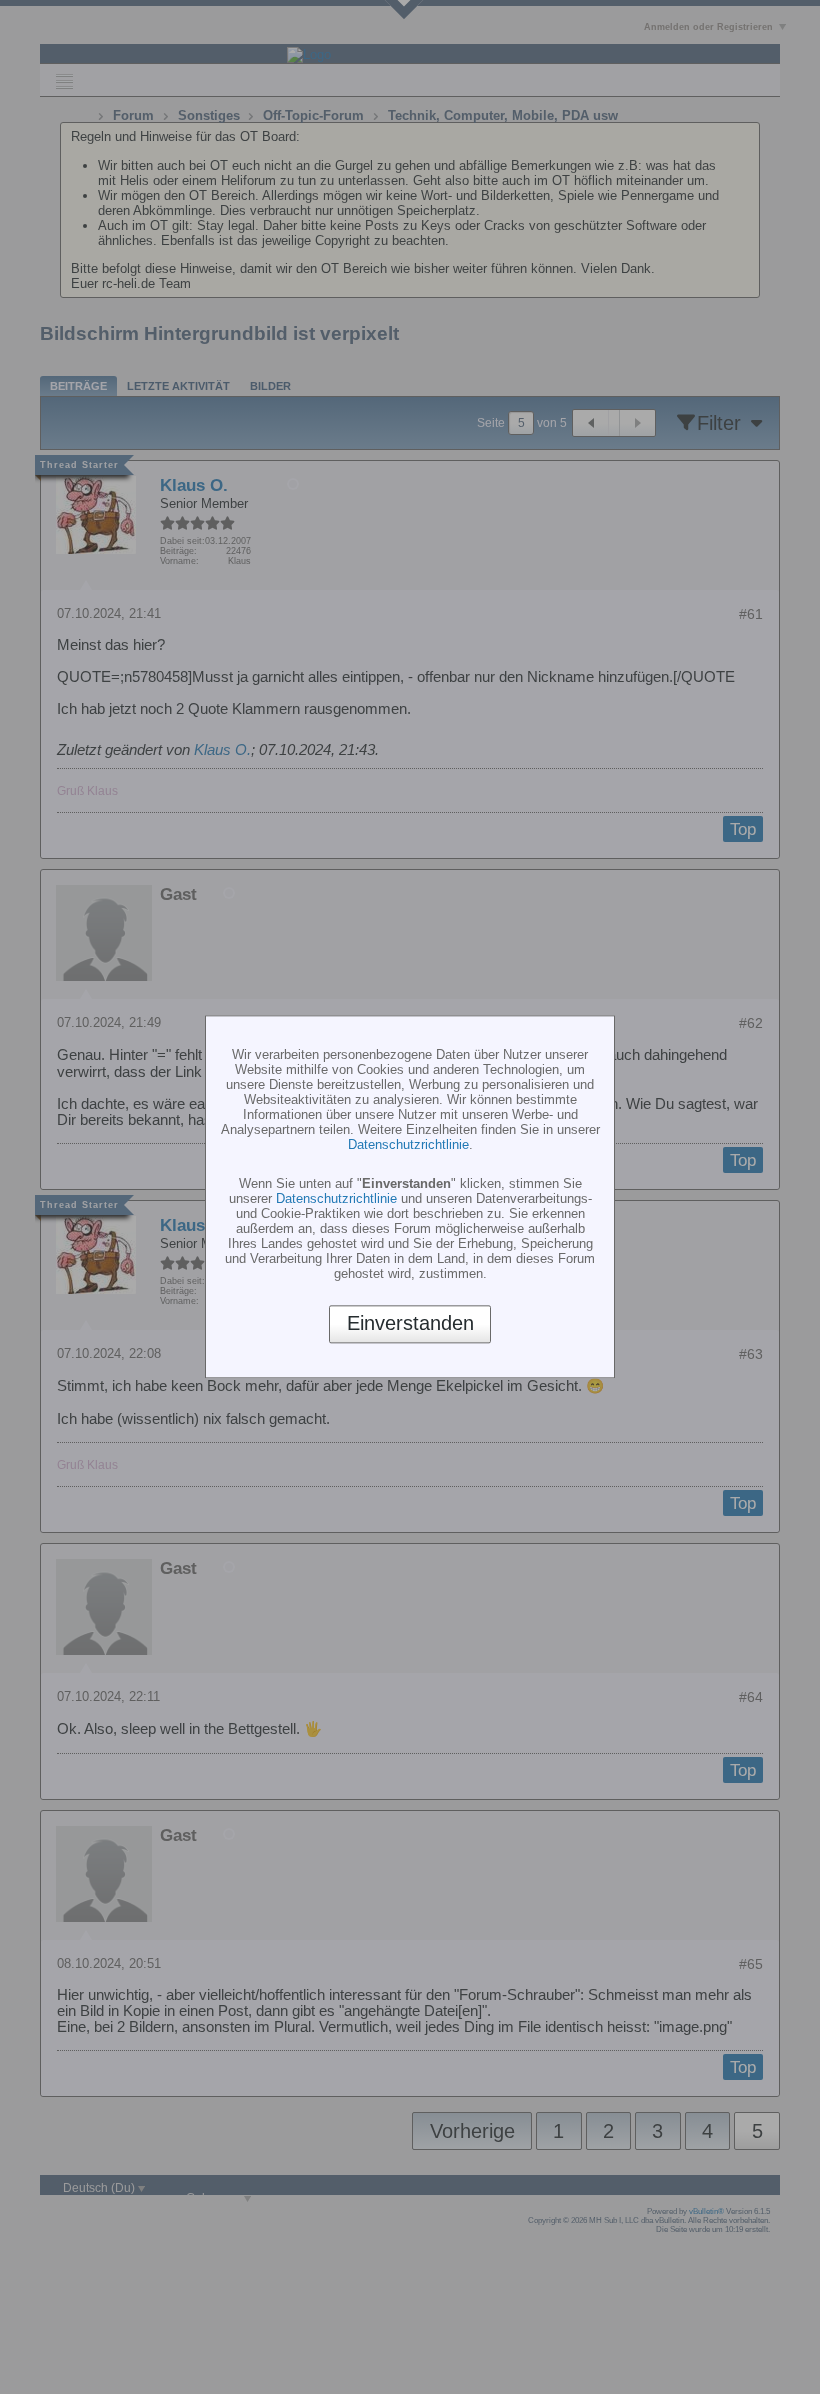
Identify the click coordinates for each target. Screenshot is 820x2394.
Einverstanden (410, 1324)
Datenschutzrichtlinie (408, 1144)
